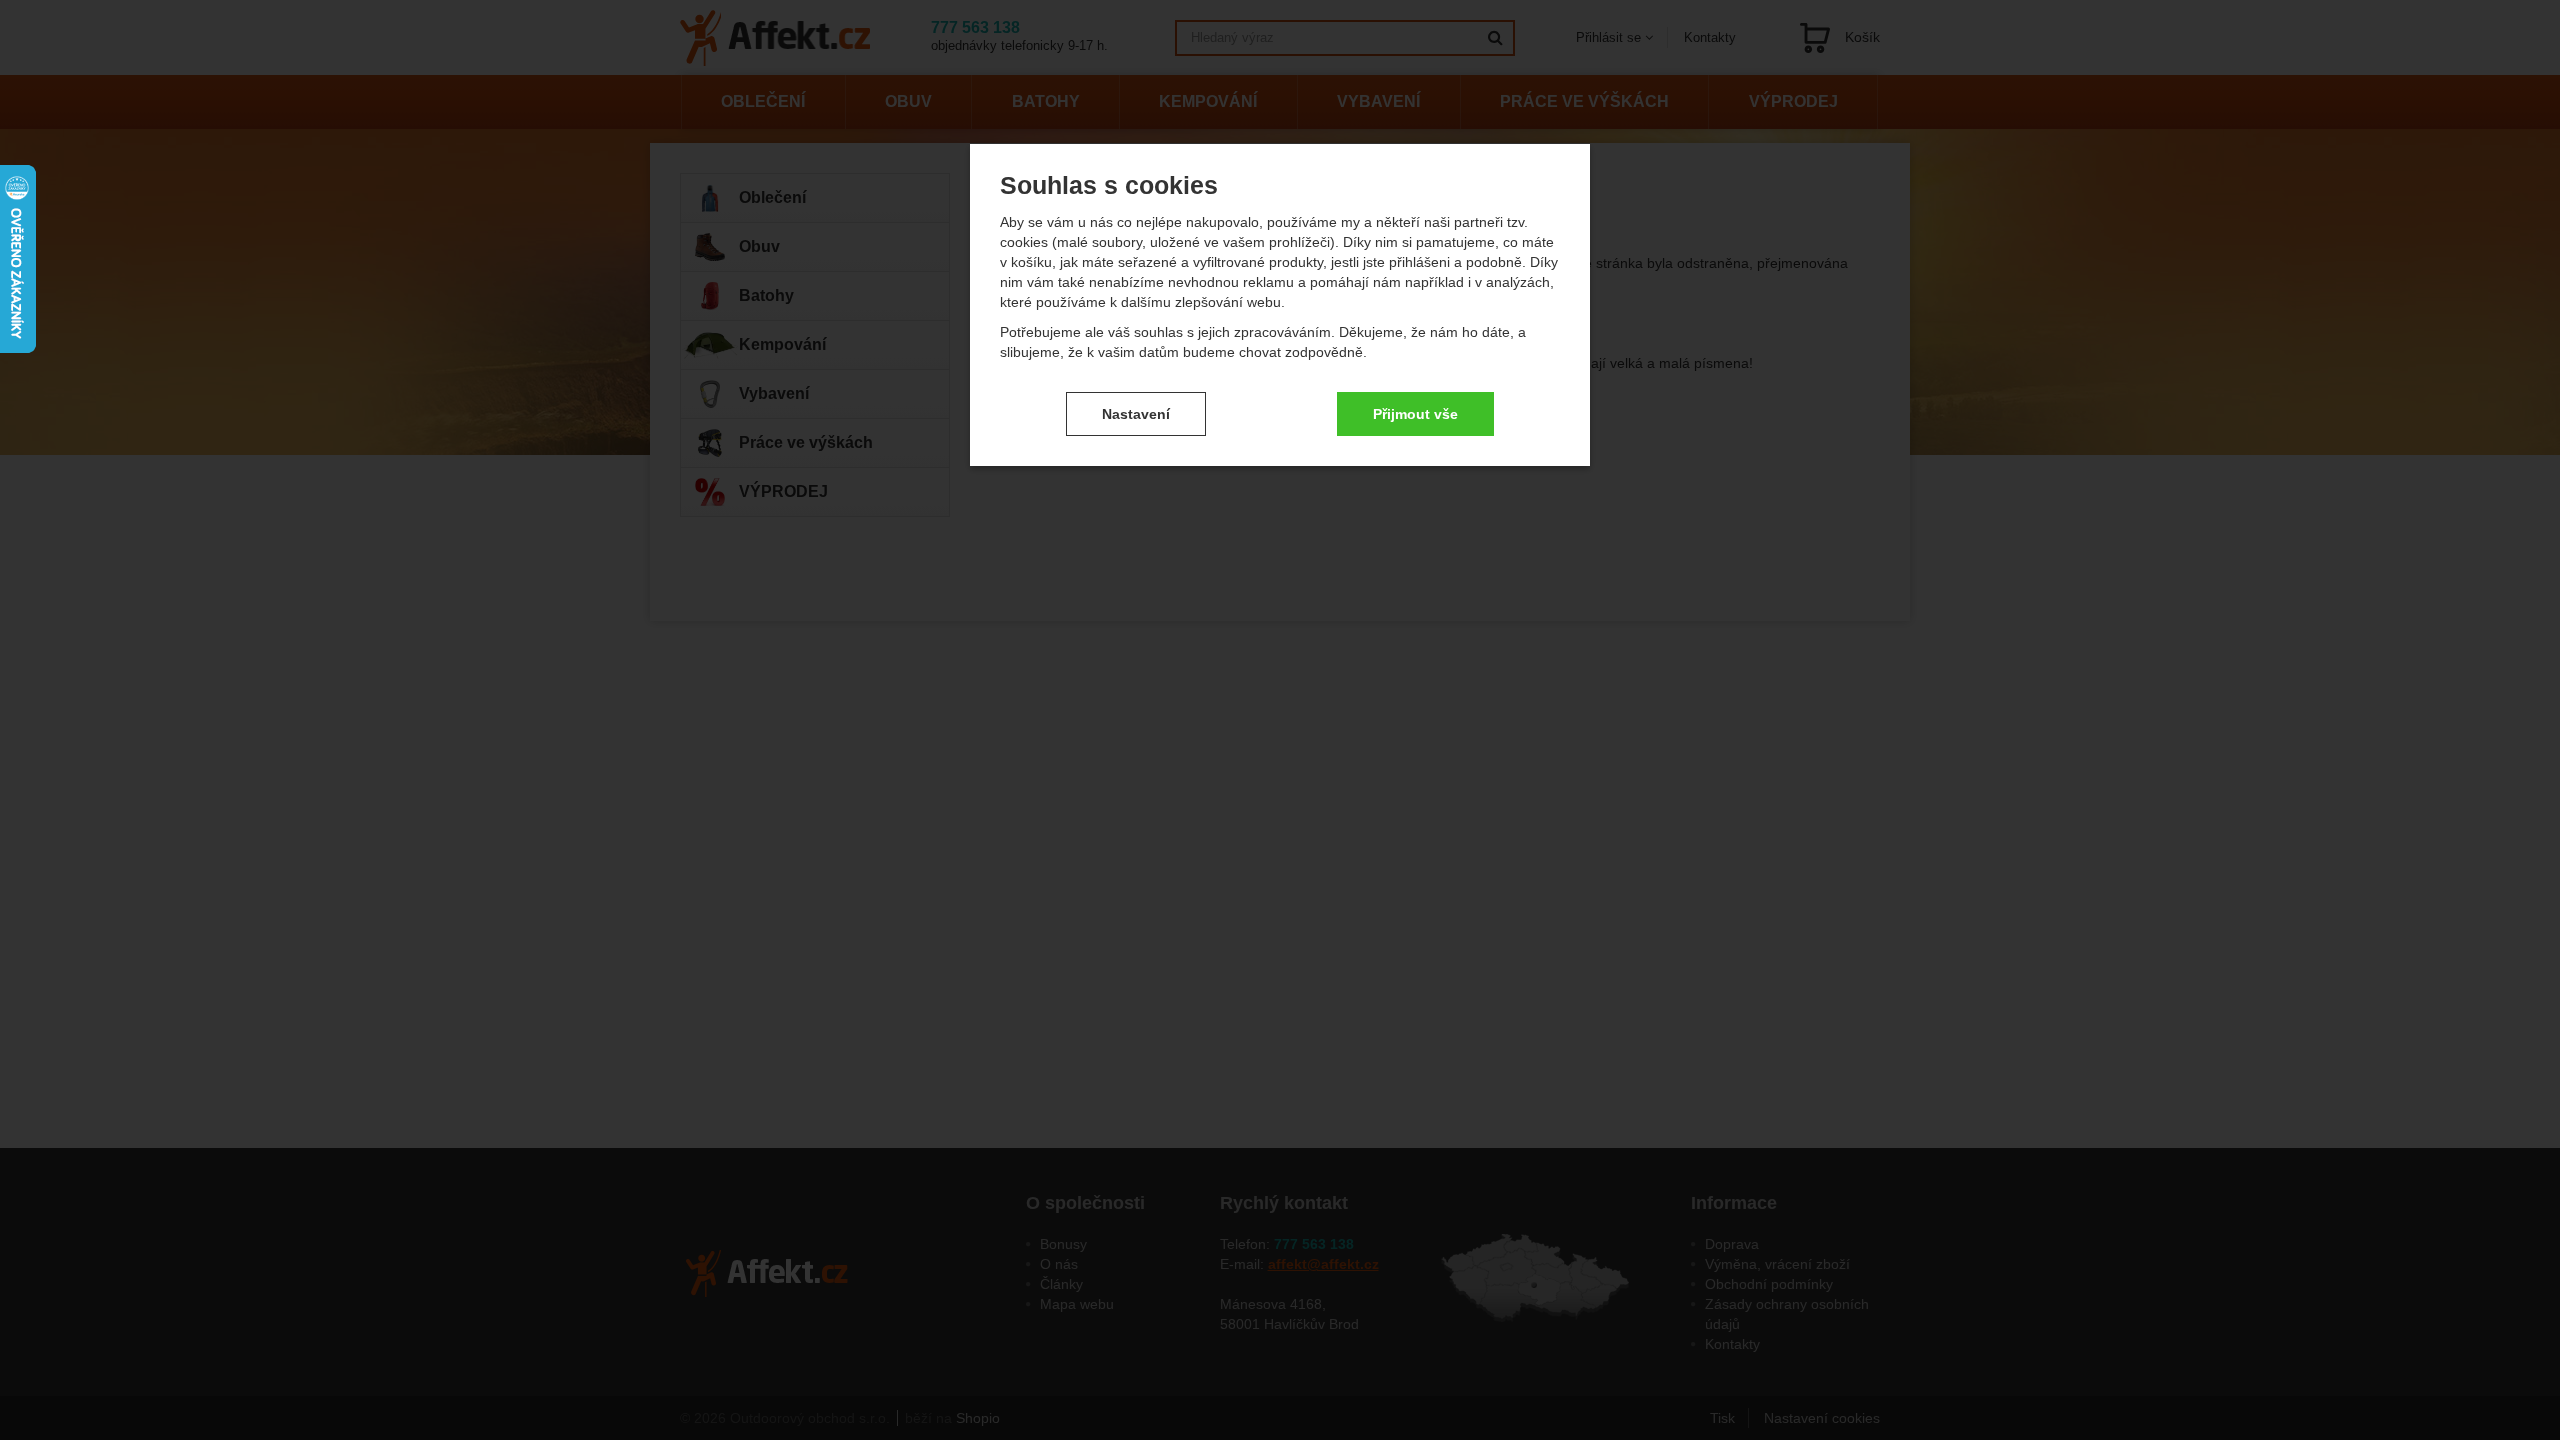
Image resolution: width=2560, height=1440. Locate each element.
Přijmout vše (1415, 414)
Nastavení (1136, 414)
